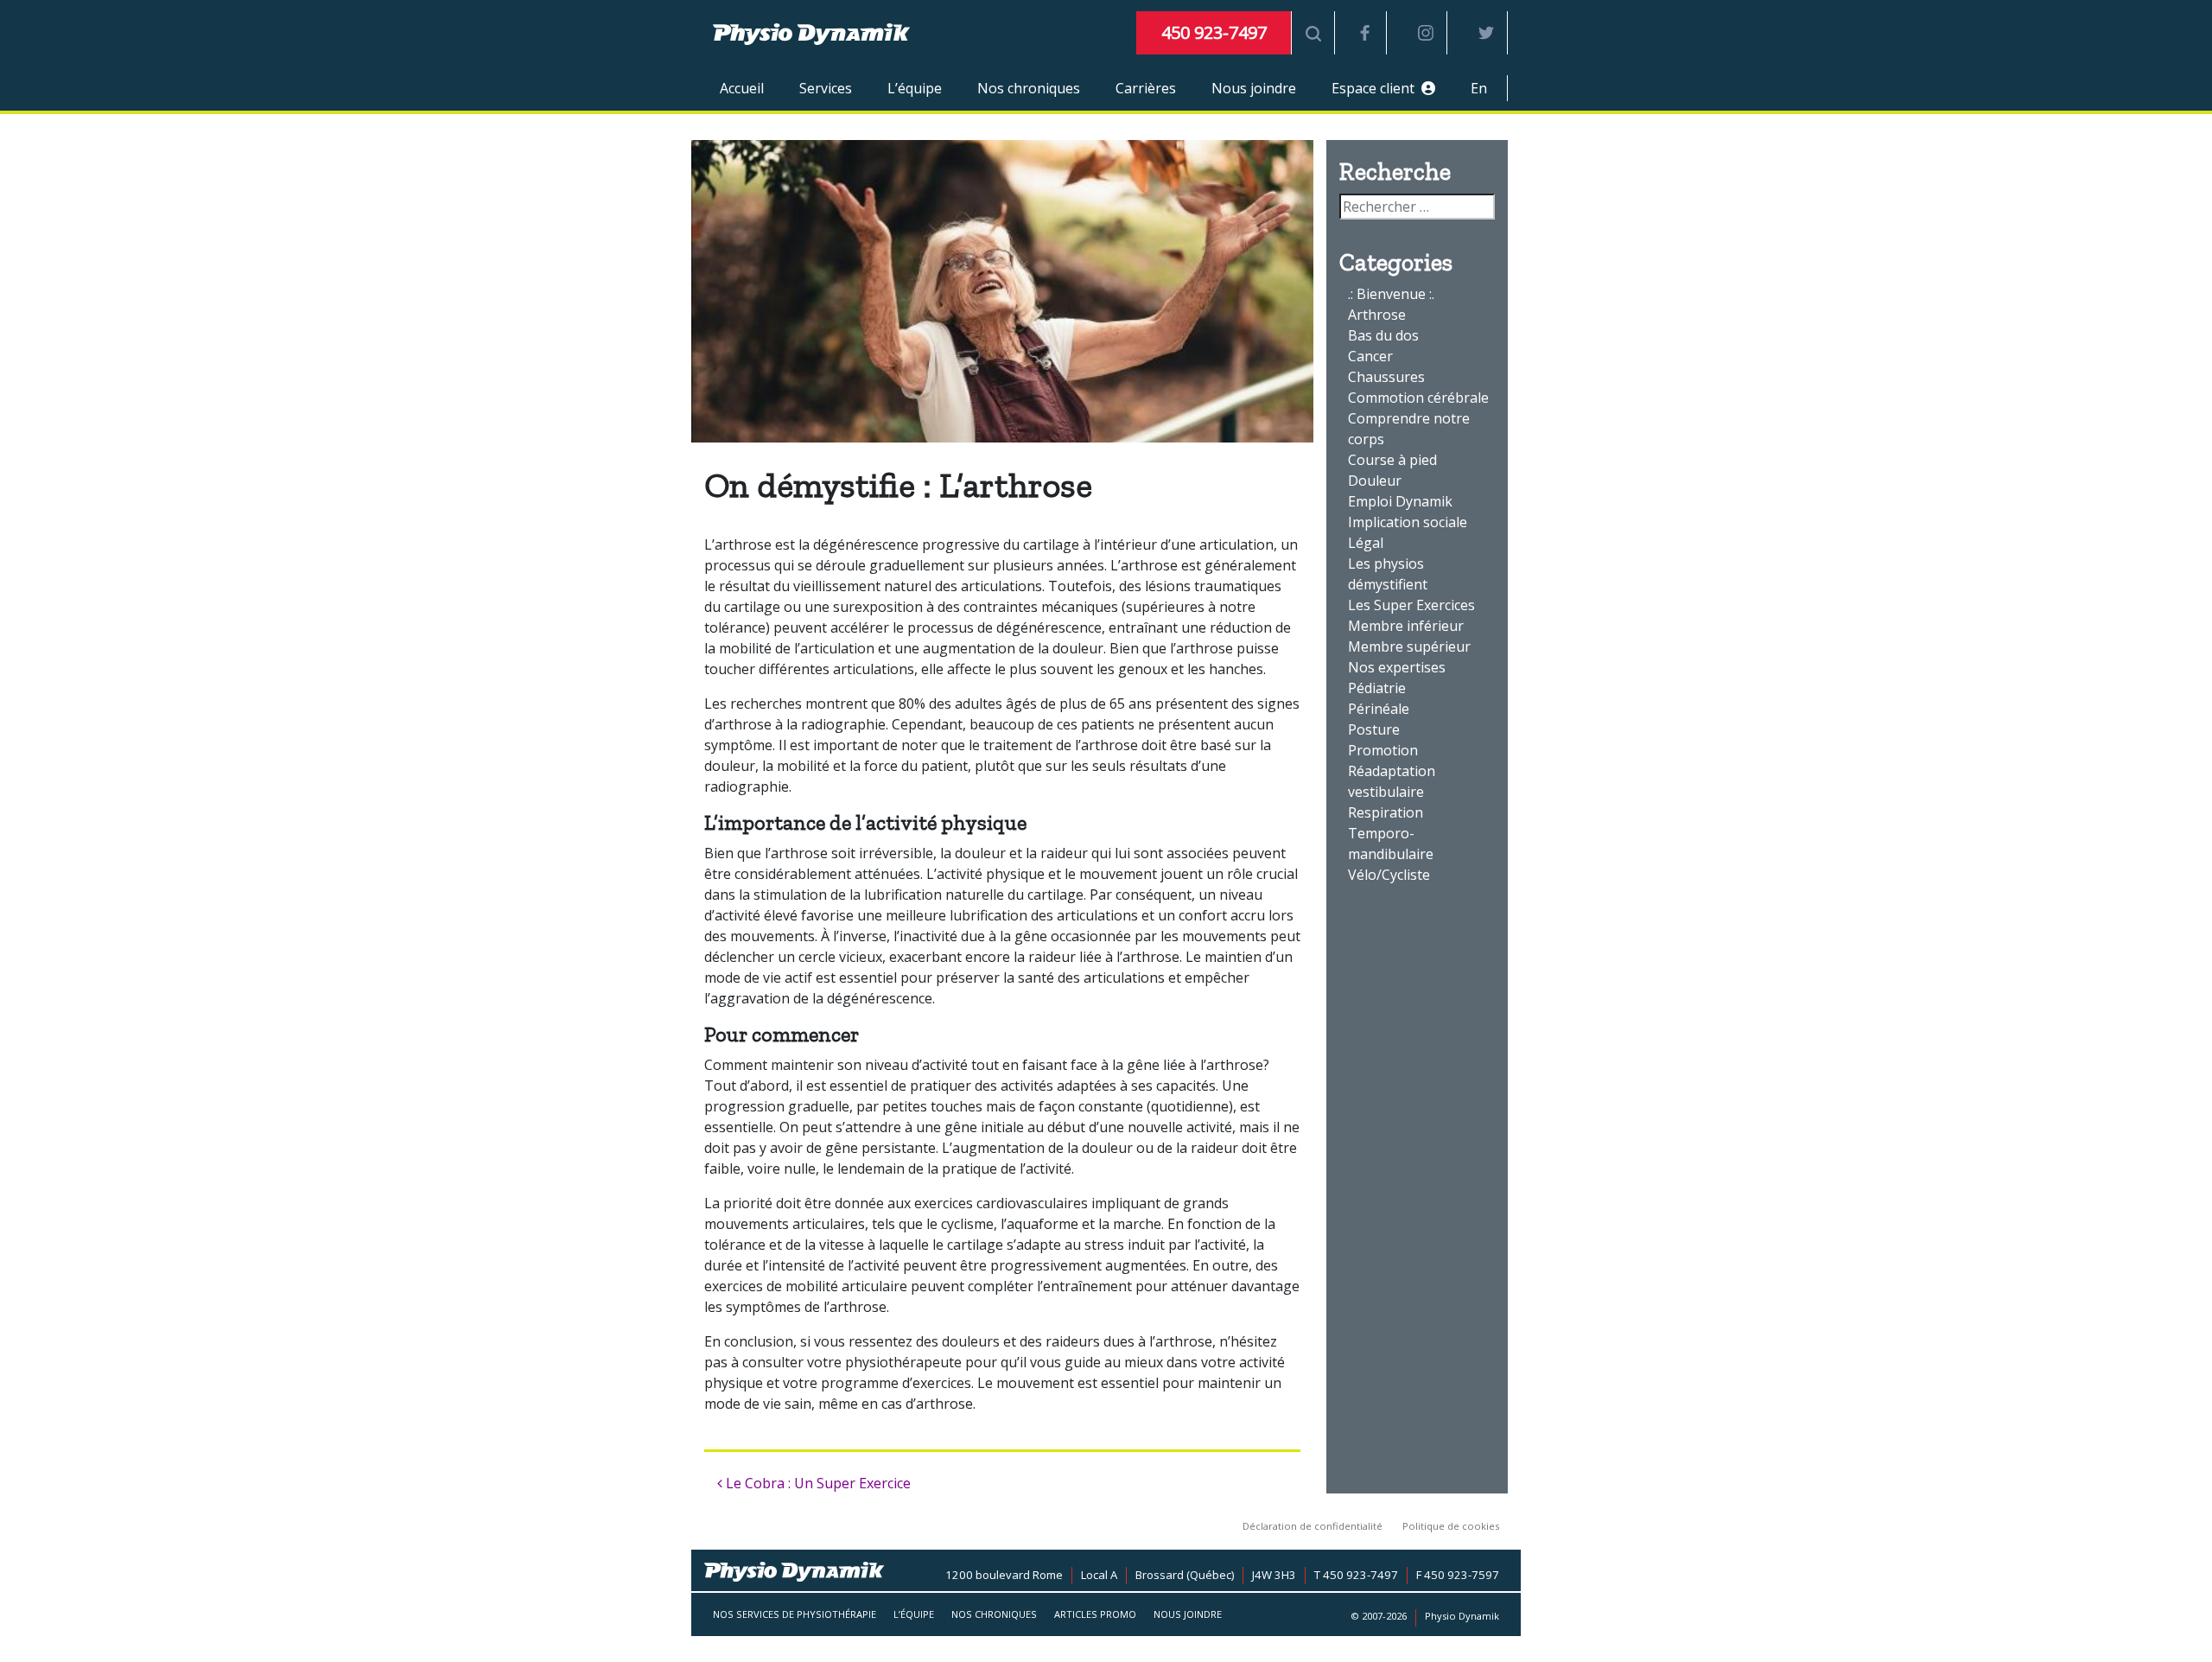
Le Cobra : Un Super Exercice (817, 1483)
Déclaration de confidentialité (1313, 1526)
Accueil (742, 88)
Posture (1374, 729)
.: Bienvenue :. (1391, 294)
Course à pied (1392, 460)
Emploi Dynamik (1400, 501)
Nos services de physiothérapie (795, 1614)
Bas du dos (1383, 335)
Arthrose (1377, 315)
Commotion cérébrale (1418, 398)
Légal (1366, 543)
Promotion (1383, 750)
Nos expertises (1397, 667)
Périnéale (1379, 709)
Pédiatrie (1377, 688)
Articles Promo (1095, 1614)
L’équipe (915, 88)
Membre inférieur (1406, 626)
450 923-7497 (1214, 32)
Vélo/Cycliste (1389, 875)
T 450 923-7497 (1356, 1575)
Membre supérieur (1409, 646)
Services (826, 88)
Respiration (1386, 812)
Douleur (1375, 481)
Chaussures (1386, 377)
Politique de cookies (1451, 1526)
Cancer (1370, 356)
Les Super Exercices (1411, 605)
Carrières (1146, 88)
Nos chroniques (1029, 88)
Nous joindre (1254, 88)
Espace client (1376, 88)
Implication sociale (1408, 522)
